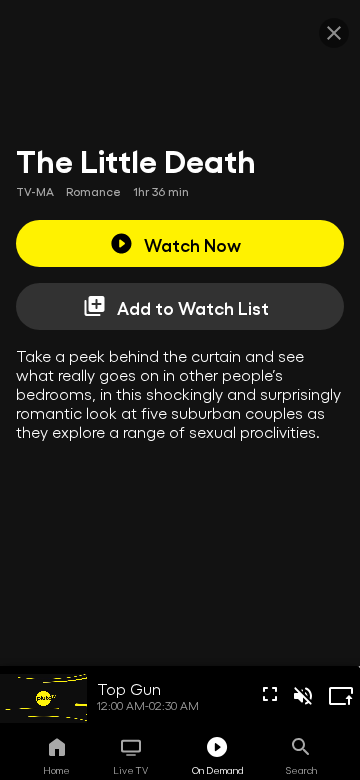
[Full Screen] (270, 694)
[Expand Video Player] (341, 696)
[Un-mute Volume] (303, 696)
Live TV (130, 770)
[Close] (334, 33)
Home (56, 770)
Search (301, 770)
